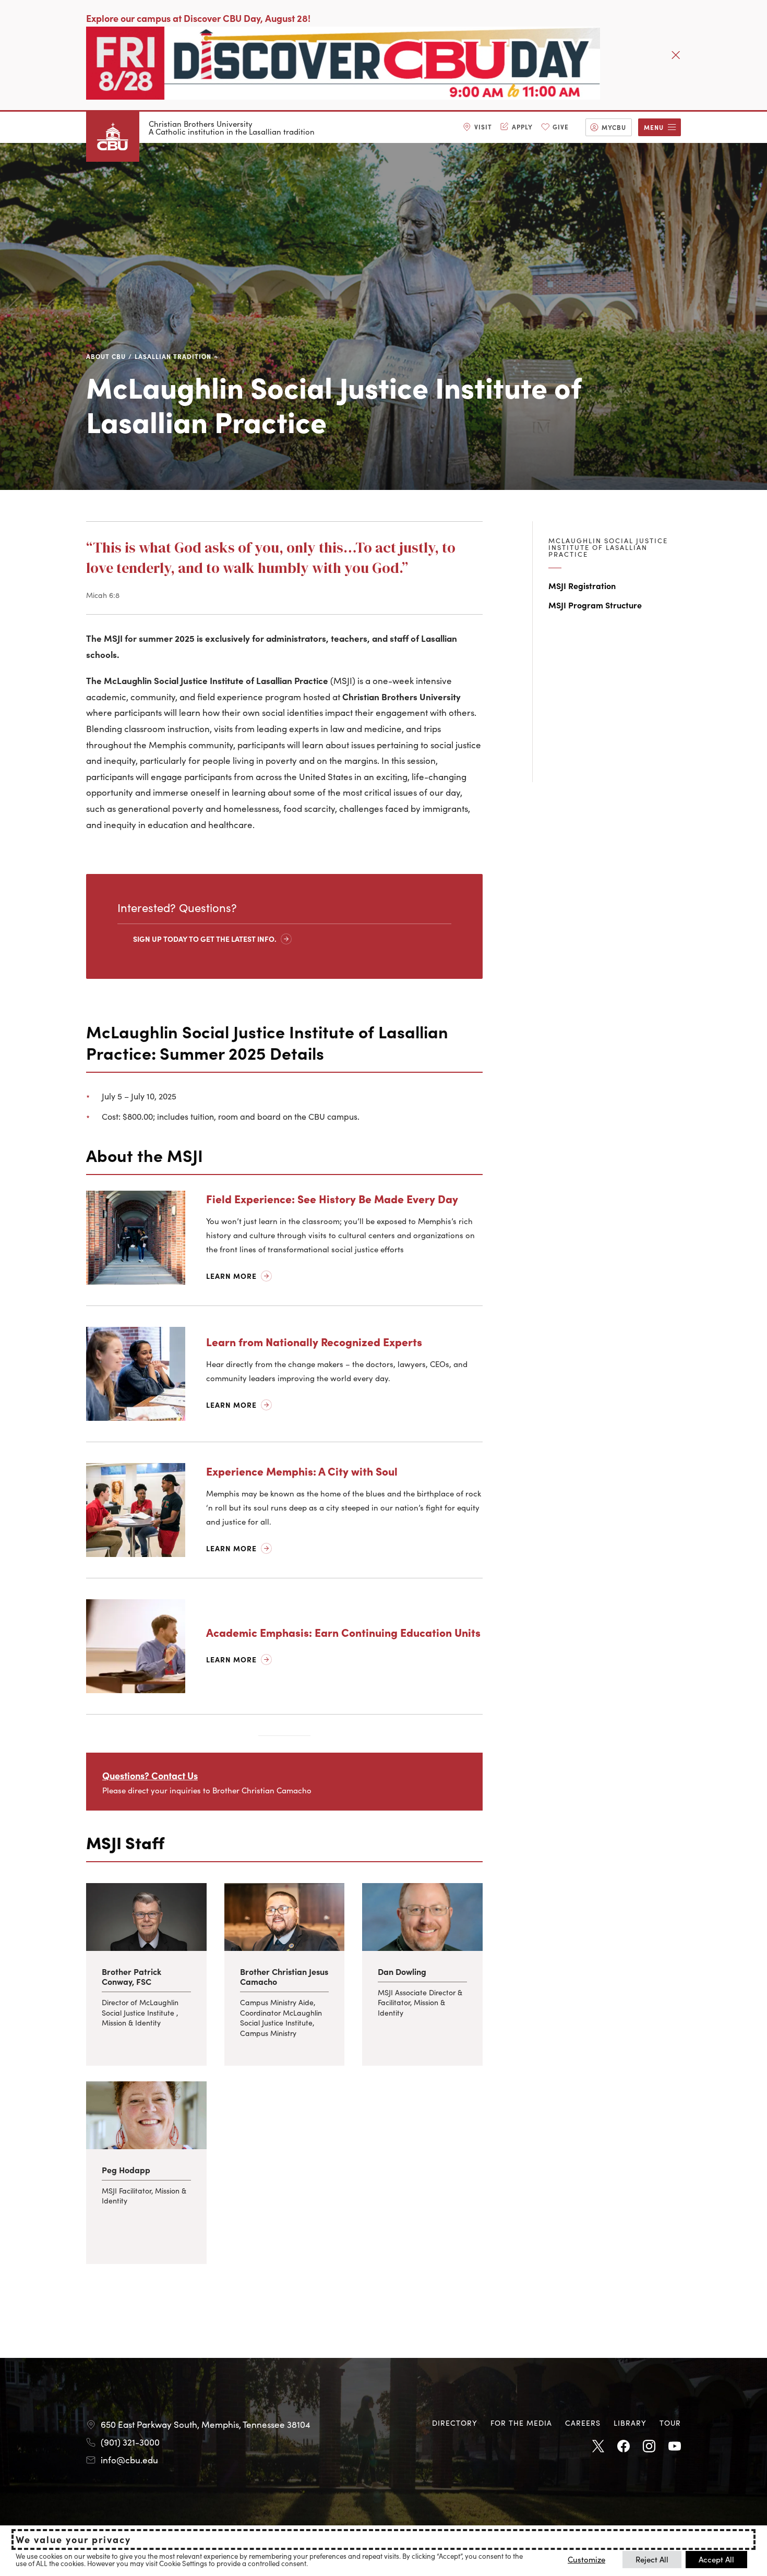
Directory (455, 2423)
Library (630, 2423)
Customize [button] (586, 2559)
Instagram (649, 2447)
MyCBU (614, 127)
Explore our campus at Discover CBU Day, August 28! (198, 18)
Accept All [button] (716, 2559)
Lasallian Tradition (173, 356)
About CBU (106, 356)
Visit (483, 127)
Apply (522, 127)
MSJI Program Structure (595, 605)
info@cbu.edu (129, 2460)
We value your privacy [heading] (73, 2539)
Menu (654, 127)
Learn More (231, 1276)
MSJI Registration (582, 585)
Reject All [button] (652, 2559)
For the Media (521, 2423)
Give (561, 127)
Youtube (675, 2447)
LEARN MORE (231, 1659)
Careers (583, 2423)
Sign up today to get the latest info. (205, 939)
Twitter (598, 2447)
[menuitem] (477, 127)
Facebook (624, 2447)
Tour (670, 2423)
